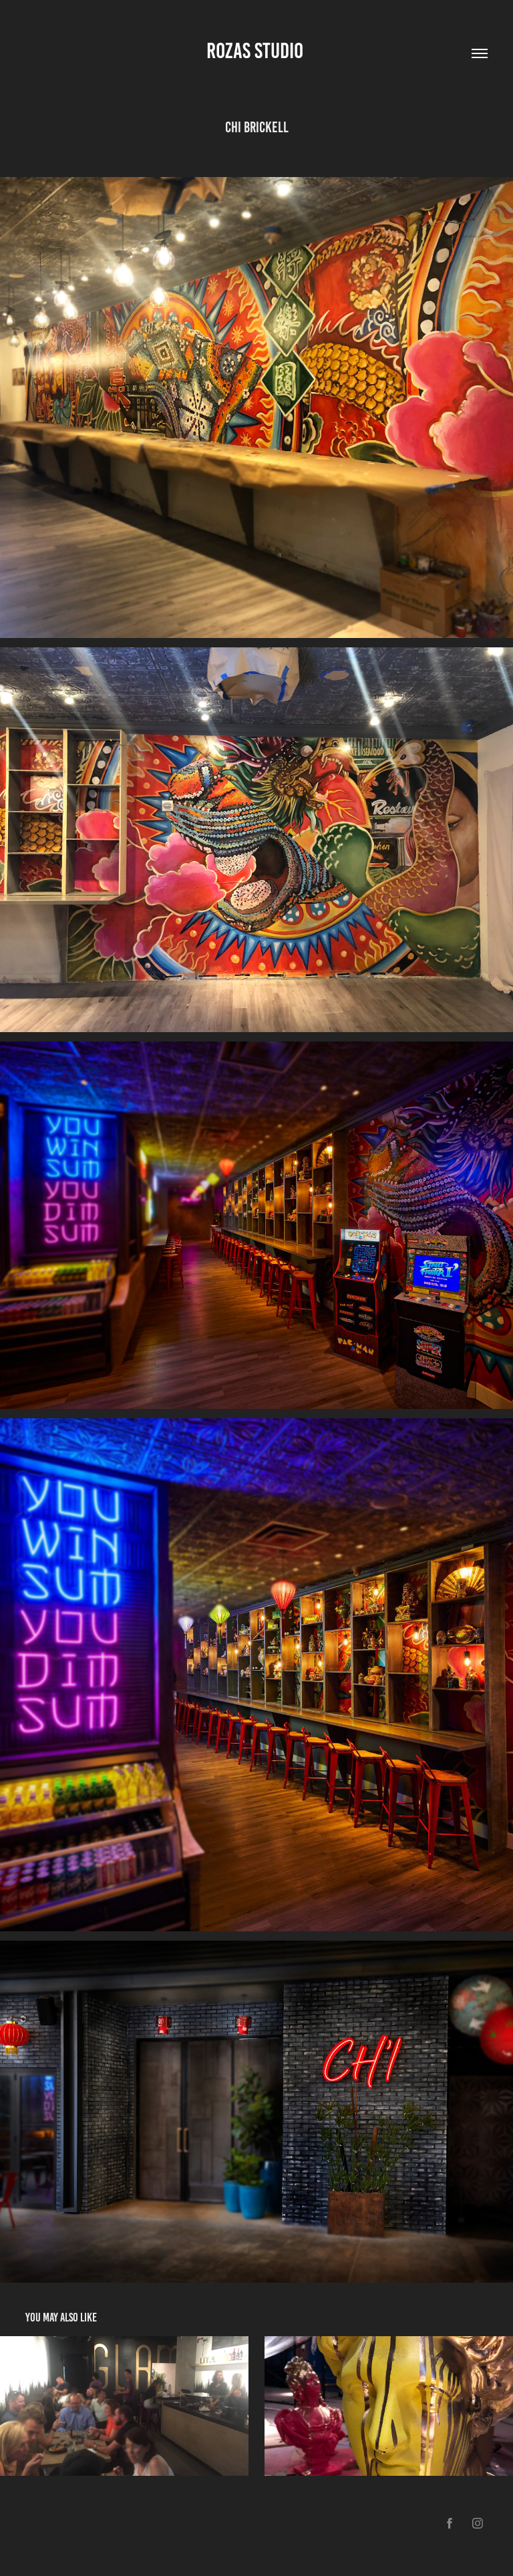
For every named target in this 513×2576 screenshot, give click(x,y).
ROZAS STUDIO (257, 51)
